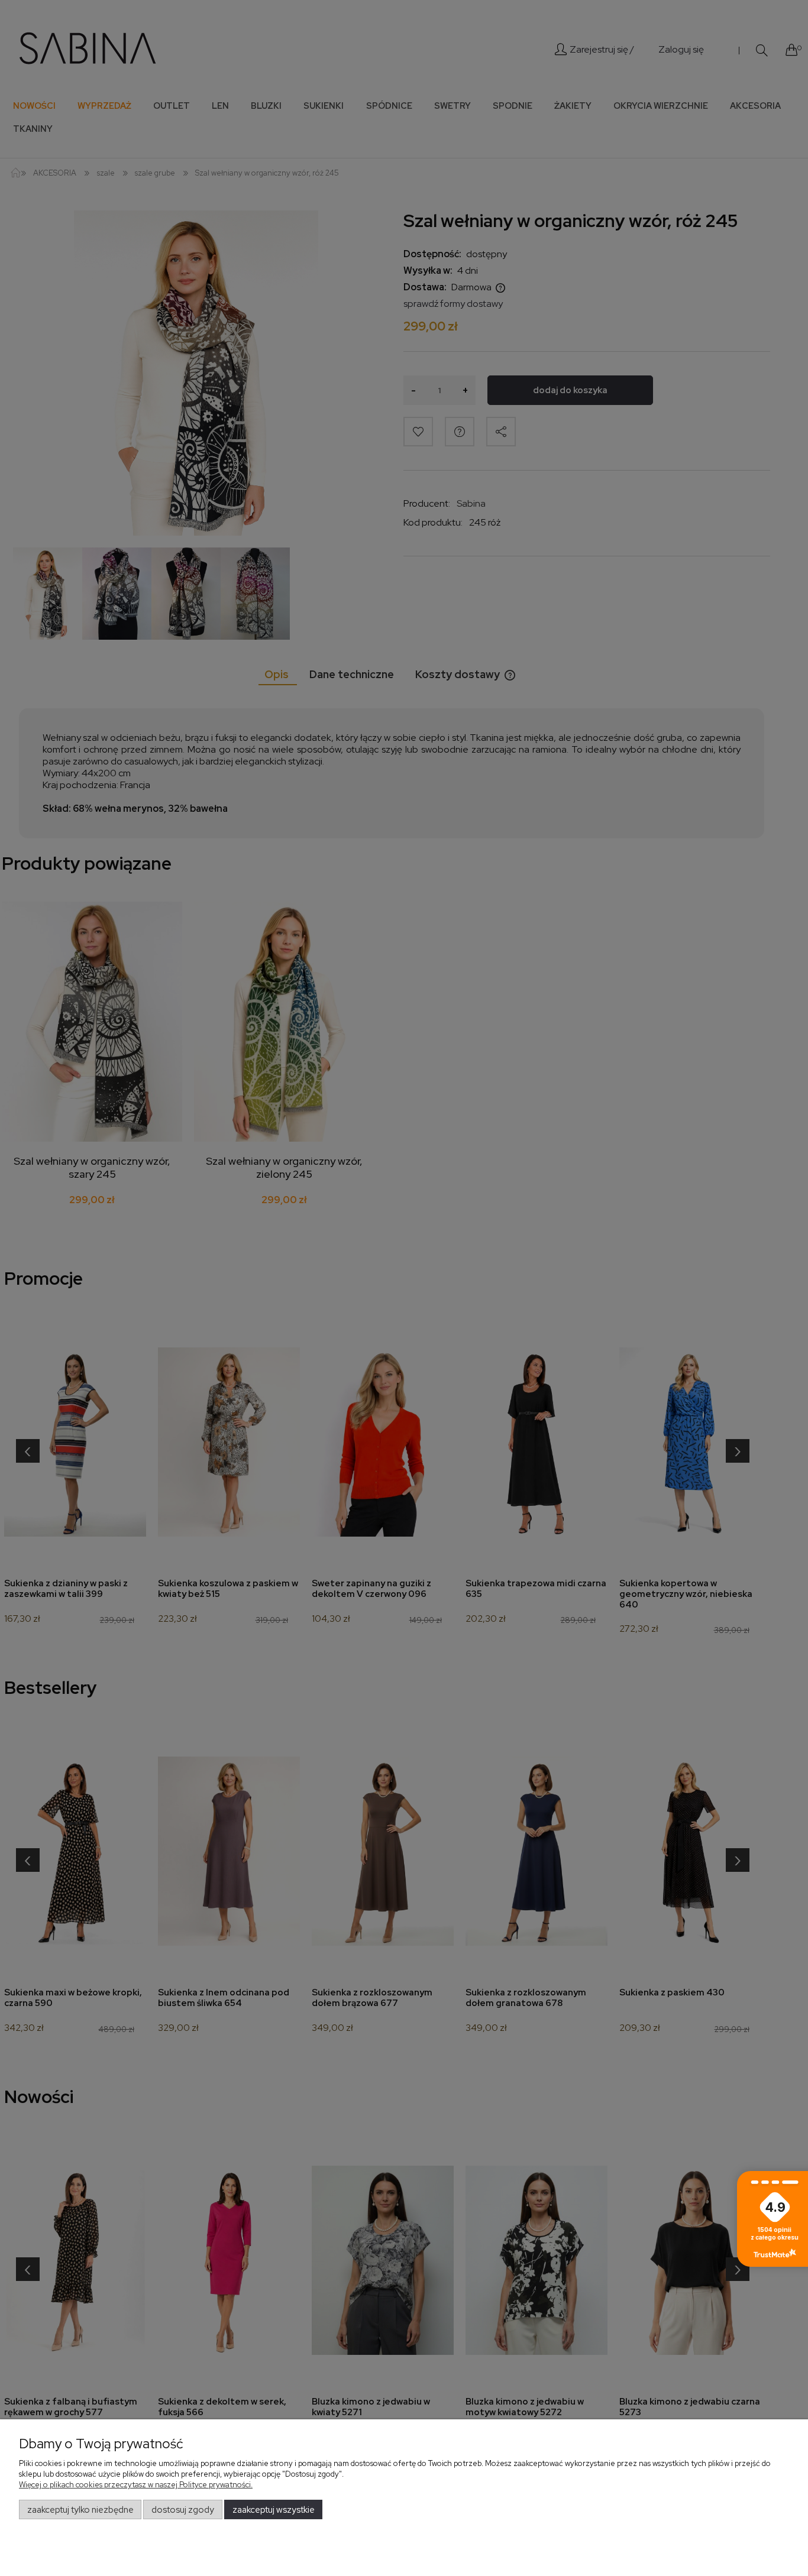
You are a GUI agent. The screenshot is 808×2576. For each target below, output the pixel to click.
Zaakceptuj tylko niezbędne (80, 2510)
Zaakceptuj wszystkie (274, 2510)
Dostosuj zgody (183, 2510)
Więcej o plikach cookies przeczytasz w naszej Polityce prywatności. (136, 2485)
